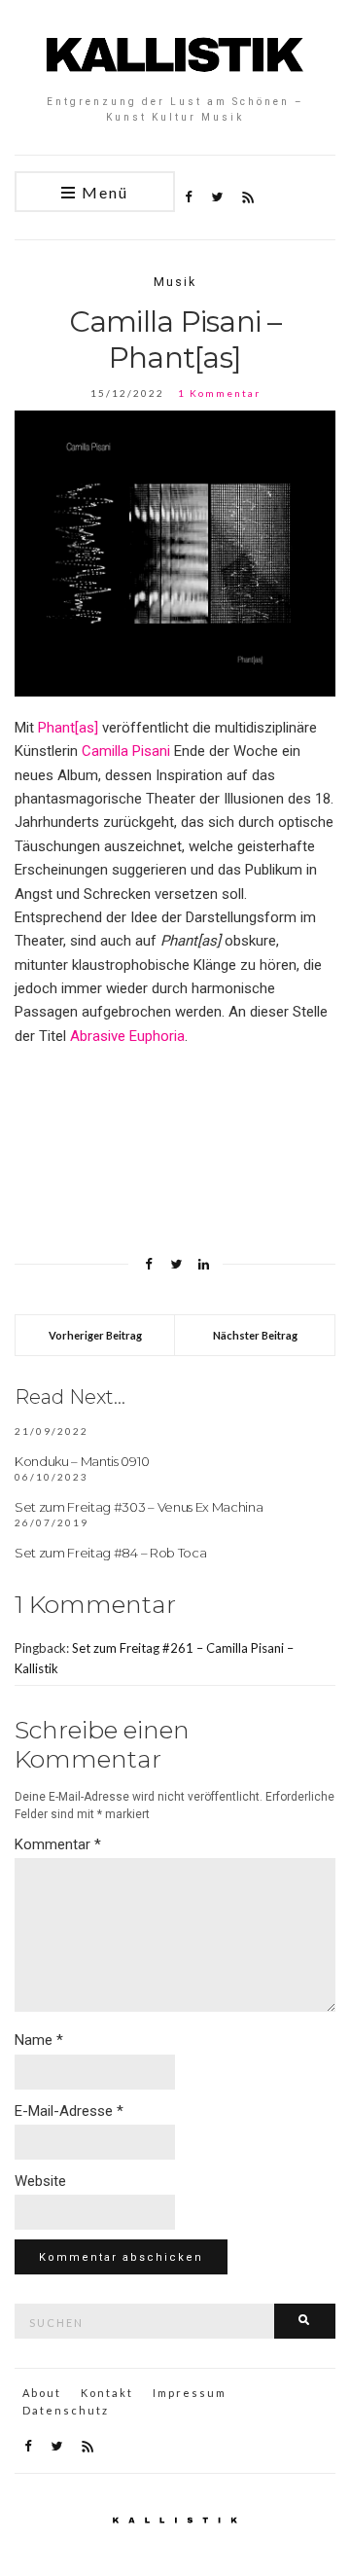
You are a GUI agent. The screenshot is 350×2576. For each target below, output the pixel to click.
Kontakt (107, 2393)
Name (39, 2040)
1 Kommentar (219, 393)
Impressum (190, 2393)
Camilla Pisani (126, 751)
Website (40, 2181)
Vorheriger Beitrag (95, 1335)
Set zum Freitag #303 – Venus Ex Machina (139, 1507)
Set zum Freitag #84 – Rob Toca (110, 1553)
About (42, 2393)
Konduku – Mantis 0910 (82, 1461)
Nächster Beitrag (255, 1335)
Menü (103, 192)
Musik (175, 282)
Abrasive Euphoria (127, 1036)
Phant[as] (68, 728)
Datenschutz (66, 2410)
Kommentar (58, 1844)
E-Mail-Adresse (69, 2111)
